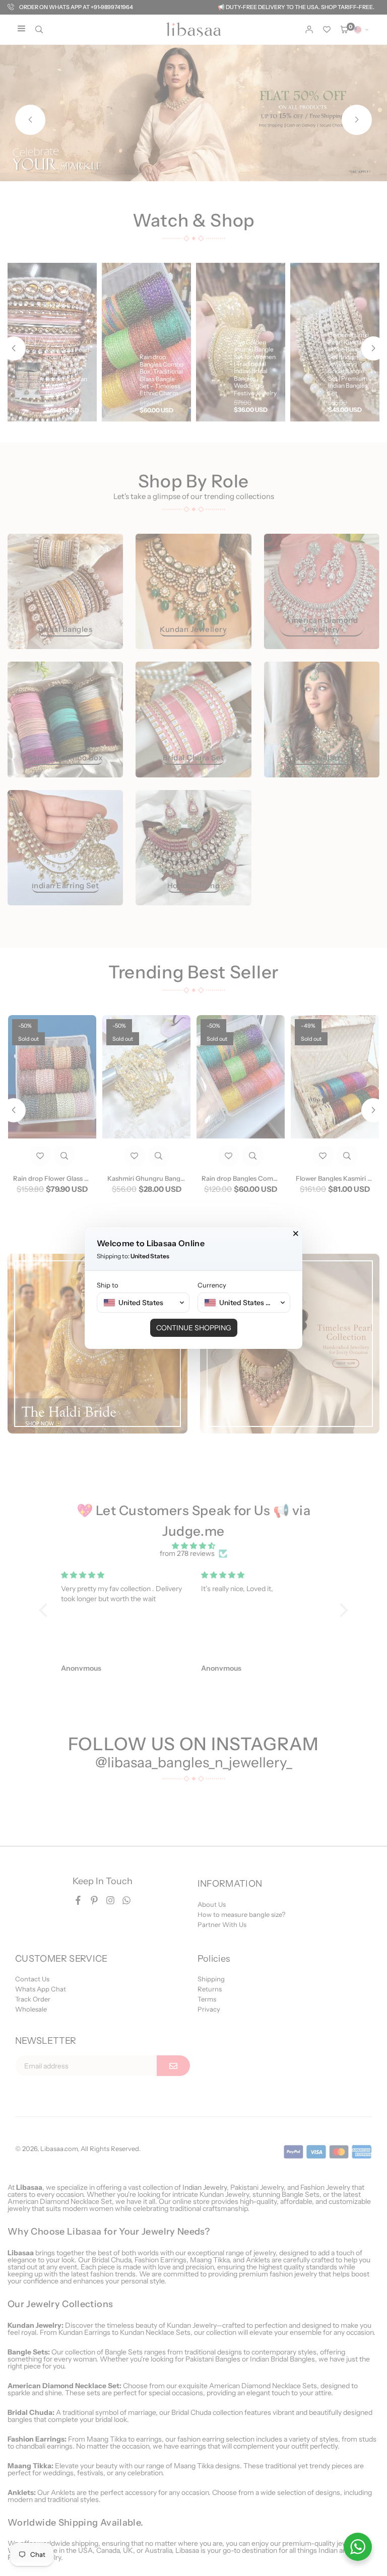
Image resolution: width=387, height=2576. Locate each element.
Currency (212, 1285)
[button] (143, 1303)
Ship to (108, 1285)
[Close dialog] (296, 1234)
